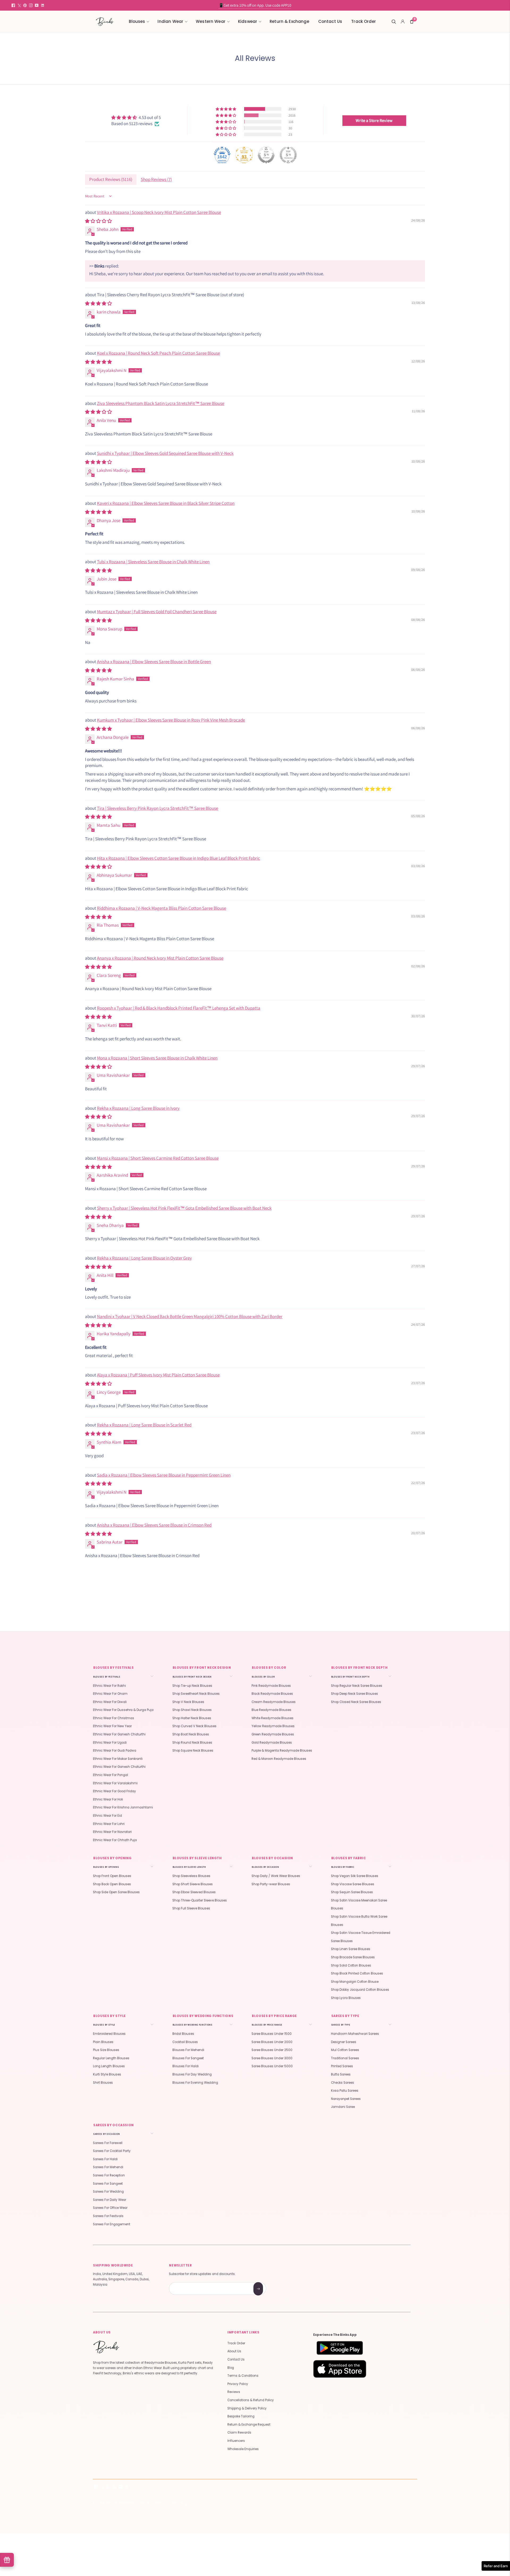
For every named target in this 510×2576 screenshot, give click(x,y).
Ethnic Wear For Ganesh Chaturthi (119, 1734)
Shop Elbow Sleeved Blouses (194, 1892)
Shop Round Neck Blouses (192, 1743)
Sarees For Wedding (108, 2192)
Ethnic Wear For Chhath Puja (115, 1840)
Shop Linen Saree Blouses (351, 1949)
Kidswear (248, 21)
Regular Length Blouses (111, 2058)
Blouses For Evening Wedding (195, 2083)
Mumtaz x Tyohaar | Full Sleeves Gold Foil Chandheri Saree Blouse (157, 612)
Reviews (234, 2392)
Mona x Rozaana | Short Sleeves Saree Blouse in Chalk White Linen (157, 1058)
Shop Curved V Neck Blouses (194, 1726)
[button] (226, 109)
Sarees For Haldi (105, 2159)
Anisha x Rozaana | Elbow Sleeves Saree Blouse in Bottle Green (154, 662)
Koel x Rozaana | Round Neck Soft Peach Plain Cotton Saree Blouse (158, 353)
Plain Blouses (103, 2042)
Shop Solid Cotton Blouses (351, 1965)
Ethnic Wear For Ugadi (110, 1743)
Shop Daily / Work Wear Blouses (276, 1876)
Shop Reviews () (156, 179)
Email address (188, 2283)
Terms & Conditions (243, 2376)
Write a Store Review (374, 120)
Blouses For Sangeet (188, 2058)
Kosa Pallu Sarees (345, 2091)
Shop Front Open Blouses (112, 1876)
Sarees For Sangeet (108, 2184)
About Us (234, 2351)
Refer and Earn (496, 2566)
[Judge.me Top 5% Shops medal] (266, 155)
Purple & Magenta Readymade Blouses (282, 1751)
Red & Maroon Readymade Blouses (279, 1759)
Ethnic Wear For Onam (110, 1694)
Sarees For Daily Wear (110, 2200)
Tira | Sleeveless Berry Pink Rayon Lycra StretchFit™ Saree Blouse (158, 808)
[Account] (403, 22)
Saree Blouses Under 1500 (272, 2034)
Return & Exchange (289, 21)
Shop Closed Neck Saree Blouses (356, 1702)
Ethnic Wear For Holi (108, 1799)
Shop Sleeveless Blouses (191, 1876)
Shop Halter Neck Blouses (192, 1718)
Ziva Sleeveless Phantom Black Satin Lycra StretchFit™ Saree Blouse (161, 403)
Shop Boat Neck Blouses (191, 1734)
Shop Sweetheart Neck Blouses (196, 1694)
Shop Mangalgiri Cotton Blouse (355, 1982)
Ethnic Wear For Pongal (110, 1775)
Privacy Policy (238, 2384)
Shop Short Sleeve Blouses (193, 1884)
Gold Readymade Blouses (272, 1743)
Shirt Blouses (103, 2083)
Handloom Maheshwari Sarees (355, 2034)
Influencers (236, 2441)
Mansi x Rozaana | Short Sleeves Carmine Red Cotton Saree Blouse (158, 1158)
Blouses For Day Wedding (192, 2074)
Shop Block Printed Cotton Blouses (357, 1973)
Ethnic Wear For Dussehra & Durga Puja (123, 1710)
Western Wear (211, 21)
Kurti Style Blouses (107, 2074)
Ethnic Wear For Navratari (112, 1832)
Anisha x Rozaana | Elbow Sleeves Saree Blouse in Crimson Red (154, 1525)
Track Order (364, 21)
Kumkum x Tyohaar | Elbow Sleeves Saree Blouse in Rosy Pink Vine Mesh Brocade (171, 720)
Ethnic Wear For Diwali (110, 1702)
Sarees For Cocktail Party (112, 2151)
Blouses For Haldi (186, 2066)
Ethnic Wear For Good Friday (114, 1791)
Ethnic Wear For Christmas (114, 1718)
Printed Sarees (342, 2066)
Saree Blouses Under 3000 (272, 2058)
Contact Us (330, 21)
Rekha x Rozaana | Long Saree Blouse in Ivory (138, 1108)
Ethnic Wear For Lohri (109, 1824)
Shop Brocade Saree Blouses (353, 1957)
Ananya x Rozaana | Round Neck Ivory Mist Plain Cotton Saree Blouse (160, 958)
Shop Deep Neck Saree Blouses (354, 1694)
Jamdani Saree (343, 2107)
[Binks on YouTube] (37, 5)
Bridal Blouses (183, 2034)
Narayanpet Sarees (346, 2099)
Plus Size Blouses (106, 2050)
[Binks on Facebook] (13, 5)
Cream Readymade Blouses (274, 1702)
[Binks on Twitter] (19, 5)
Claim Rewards (239, 2433)
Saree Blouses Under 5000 (272, 2066)
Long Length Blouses (109, 2066)
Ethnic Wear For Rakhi (109, 1686)
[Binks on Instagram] (31, 5)
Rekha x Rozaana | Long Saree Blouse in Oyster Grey (144, 1258)
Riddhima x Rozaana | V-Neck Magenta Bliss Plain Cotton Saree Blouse (161, 908)
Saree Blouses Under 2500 (272, 2050)
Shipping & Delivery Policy (247, 2408)
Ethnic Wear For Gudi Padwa (115, 1751)
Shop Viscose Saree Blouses (353, 1884)
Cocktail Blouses (185, 2042)
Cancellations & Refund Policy (251, 2400)
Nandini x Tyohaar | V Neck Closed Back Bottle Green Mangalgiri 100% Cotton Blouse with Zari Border (190, 1316)
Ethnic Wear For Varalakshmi (115, 1783)
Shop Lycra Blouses (346, 1998)
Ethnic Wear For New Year (112, 1726)
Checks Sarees (343, 2083)
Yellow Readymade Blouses (273, 1726)
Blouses (137, 21)
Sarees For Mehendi (108, 2167)
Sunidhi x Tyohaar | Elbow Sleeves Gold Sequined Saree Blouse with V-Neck (165, 453)
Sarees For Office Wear (110, 2208)
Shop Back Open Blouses (112, 1884)
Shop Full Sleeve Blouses (191, 1908)
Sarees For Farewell (108, 2143)
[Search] (394, 22)
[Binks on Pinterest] (25, 5)
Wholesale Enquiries (243, 2449)
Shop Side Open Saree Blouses (116, 1892)
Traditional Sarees (345, 2058)
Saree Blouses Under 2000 (272, 2042)
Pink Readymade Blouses (271, 1686)
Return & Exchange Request (249, 2425)
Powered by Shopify (167, 2503)
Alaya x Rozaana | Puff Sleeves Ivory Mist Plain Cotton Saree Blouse (158, 1375)
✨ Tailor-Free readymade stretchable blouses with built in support (255, 5)
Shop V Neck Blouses (188, 1702)
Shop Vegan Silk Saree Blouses (355, 1876)
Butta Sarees (341, 2074)
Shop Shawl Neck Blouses (192, 1710)
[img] (136, 118)
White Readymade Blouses (273, 1718)
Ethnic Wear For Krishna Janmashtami (123, 1807)
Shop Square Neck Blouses (193, 1751)
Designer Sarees (344, 2042)
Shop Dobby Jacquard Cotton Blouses (360, 1990)
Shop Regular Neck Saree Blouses (357, 1686)
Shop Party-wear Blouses (271, 1884)
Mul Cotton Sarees (345, 2050)
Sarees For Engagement (112, 2224)
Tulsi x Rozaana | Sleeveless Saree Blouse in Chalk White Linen (153, 562)
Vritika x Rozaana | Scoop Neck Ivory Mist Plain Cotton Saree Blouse (159, 212)
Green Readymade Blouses (273, 1734)
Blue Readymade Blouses (271, 1710)
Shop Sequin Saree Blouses (352, 1892)
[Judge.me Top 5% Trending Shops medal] (288, 155)
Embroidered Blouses (109, 2034)
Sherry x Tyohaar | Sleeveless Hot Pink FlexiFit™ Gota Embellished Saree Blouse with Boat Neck (184, 1208)
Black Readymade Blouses (272, 1694)
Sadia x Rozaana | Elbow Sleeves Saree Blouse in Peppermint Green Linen (164, 1475)
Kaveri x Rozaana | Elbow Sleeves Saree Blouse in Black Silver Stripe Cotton (166, 503)
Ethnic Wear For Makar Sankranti (118, 1759)
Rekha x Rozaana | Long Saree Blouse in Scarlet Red (144, 1425)
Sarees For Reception (109, 2175)
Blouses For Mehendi (188, 2050)
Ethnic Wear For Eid (107, 1816)
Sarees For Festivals (108, 2216)
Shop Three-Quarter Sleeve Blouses (200, 1900)
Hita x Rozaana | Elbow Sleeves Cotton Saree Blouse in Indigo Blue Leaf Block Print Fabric (178, 858)
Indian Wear (170, 21)
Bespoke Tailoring (241, 2416)
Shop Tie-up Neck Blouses (192, 1686)
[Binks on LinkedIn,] (42, 5)
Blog (231, 2368)
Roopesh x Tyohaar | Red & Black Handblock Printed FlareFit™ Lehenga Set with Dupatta (179, 1008)
